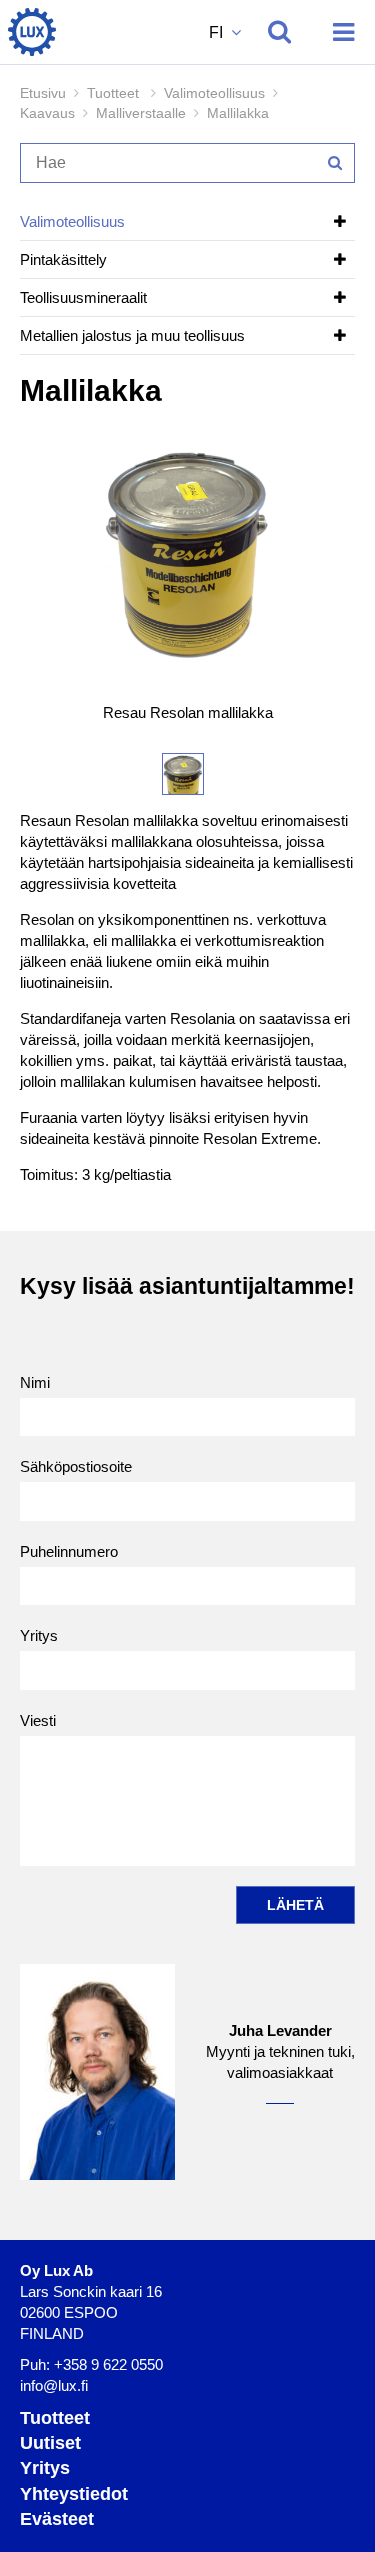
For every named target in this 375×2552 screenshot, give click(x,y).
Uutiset (50, 2443)
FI (218, 32)
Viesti (38, 1720)
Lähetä (295, 1905)
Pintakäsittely (63, 259)
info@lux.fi (54, 2385)
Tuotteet (55, 2418)
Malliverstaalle (141, 113)
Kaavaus (47, 113)
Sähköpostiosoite (76, 1466)
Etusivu (43, 93)
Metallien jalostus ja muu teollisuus (132, 335)
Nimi (35, 1382)
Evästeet (57, 2519)
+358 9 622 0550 (108, 2364)
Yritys (39, 1635)
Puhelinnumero (69, 1551)
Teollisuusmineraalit (83, 297)
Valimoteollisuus (214, 93)
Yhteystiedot (74, 2494)
